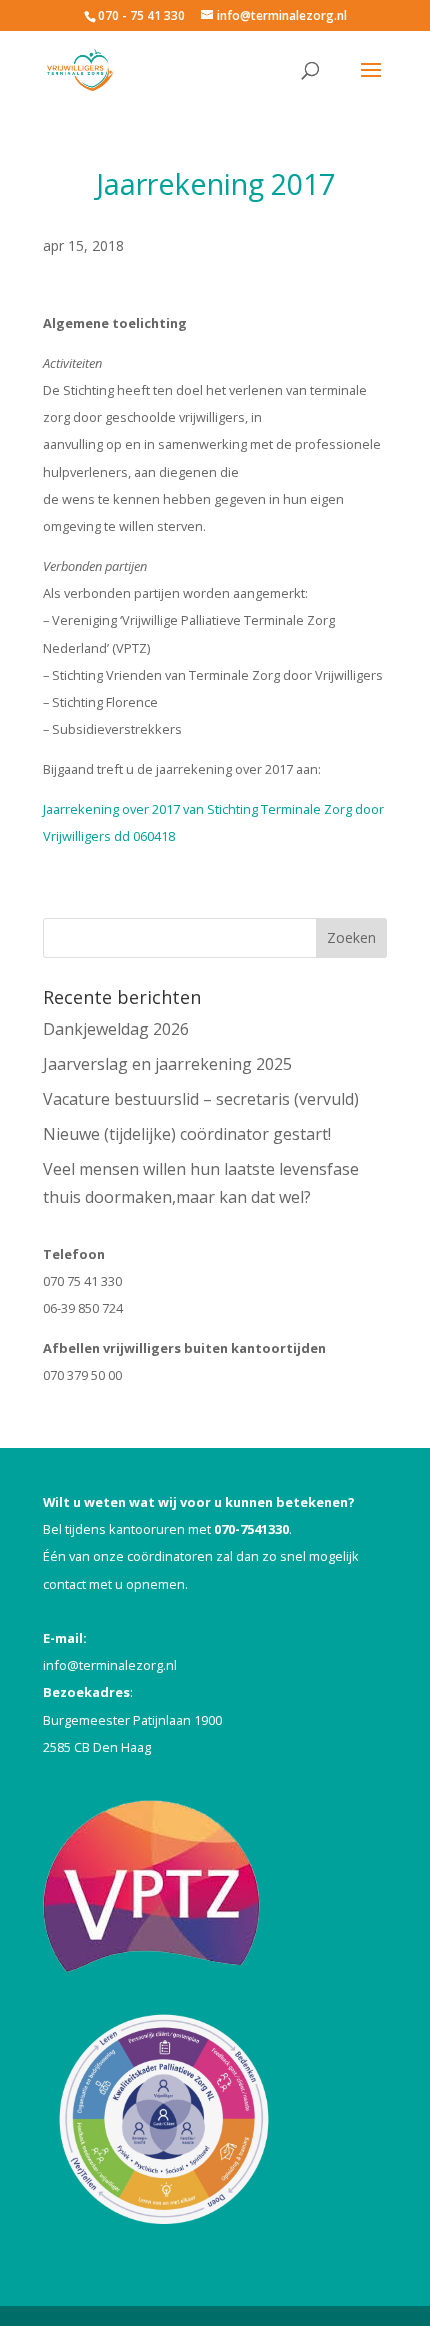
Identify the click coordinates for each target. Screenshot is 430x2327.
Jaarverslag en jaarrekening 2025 (167, 1064)
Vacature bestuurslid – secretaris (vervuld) (201, 1099)
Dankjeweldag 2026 (116, 1029)
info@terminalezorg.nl (110, 1665)
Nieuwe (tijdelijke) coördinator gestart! (187, 1134)
